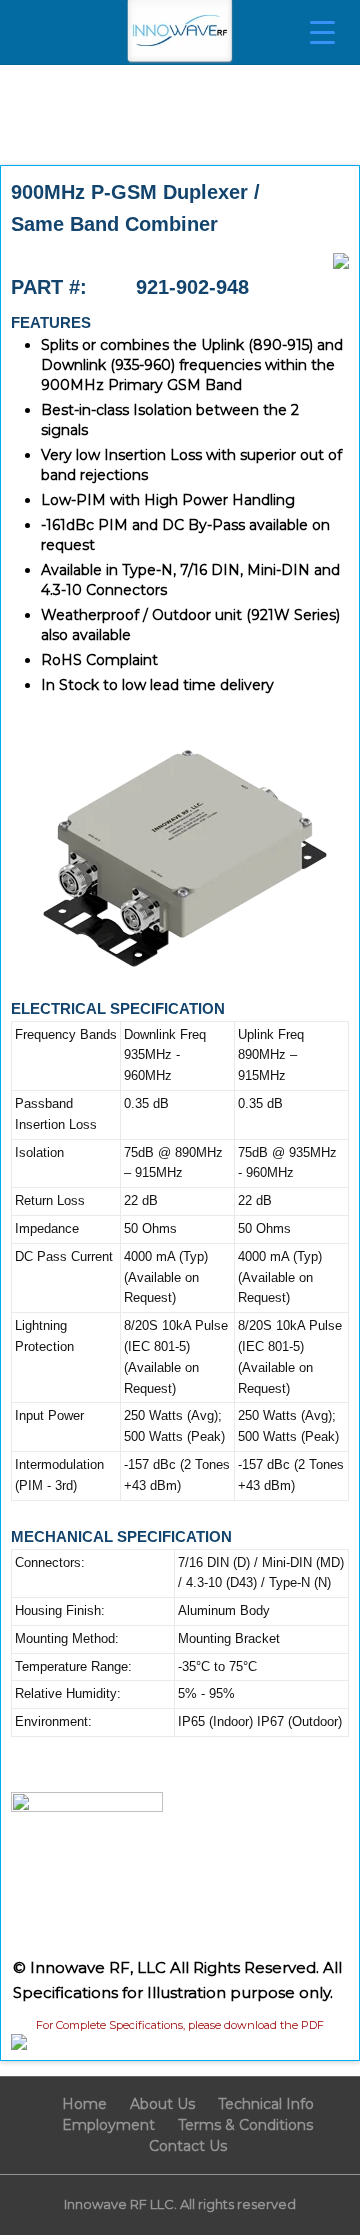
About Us (162, 2104)
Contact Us (188, 2146)
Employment (108, 2125)
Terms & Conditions (245, 2125)
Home (84, 2104)
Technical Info (266, 2104)
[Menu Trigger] (322, 32)
